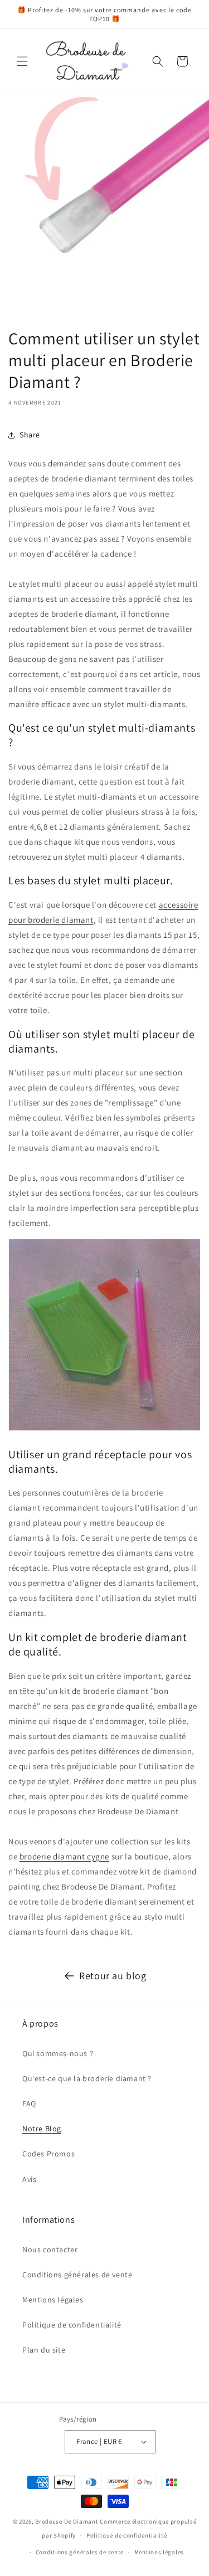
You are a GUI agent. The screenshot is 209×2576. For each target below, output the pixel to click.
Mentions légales (53, 2300)
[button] (22, 61)
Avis (29, 2179)
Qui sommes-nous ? (58, 2053)
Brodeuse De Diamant (67, 2521)
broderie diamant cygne (64, 1856)
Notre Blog (42, 2129)
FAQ (29, 2103)
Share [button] (30, 435)
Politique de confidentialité (72, 2325)
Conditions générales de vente (77, 2275)
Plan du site (44, 2350)
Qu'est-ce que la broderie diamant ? (87, 2078)
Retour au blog (113, 1976)
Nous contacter (50, 2249)
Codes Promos (48, 2154)
